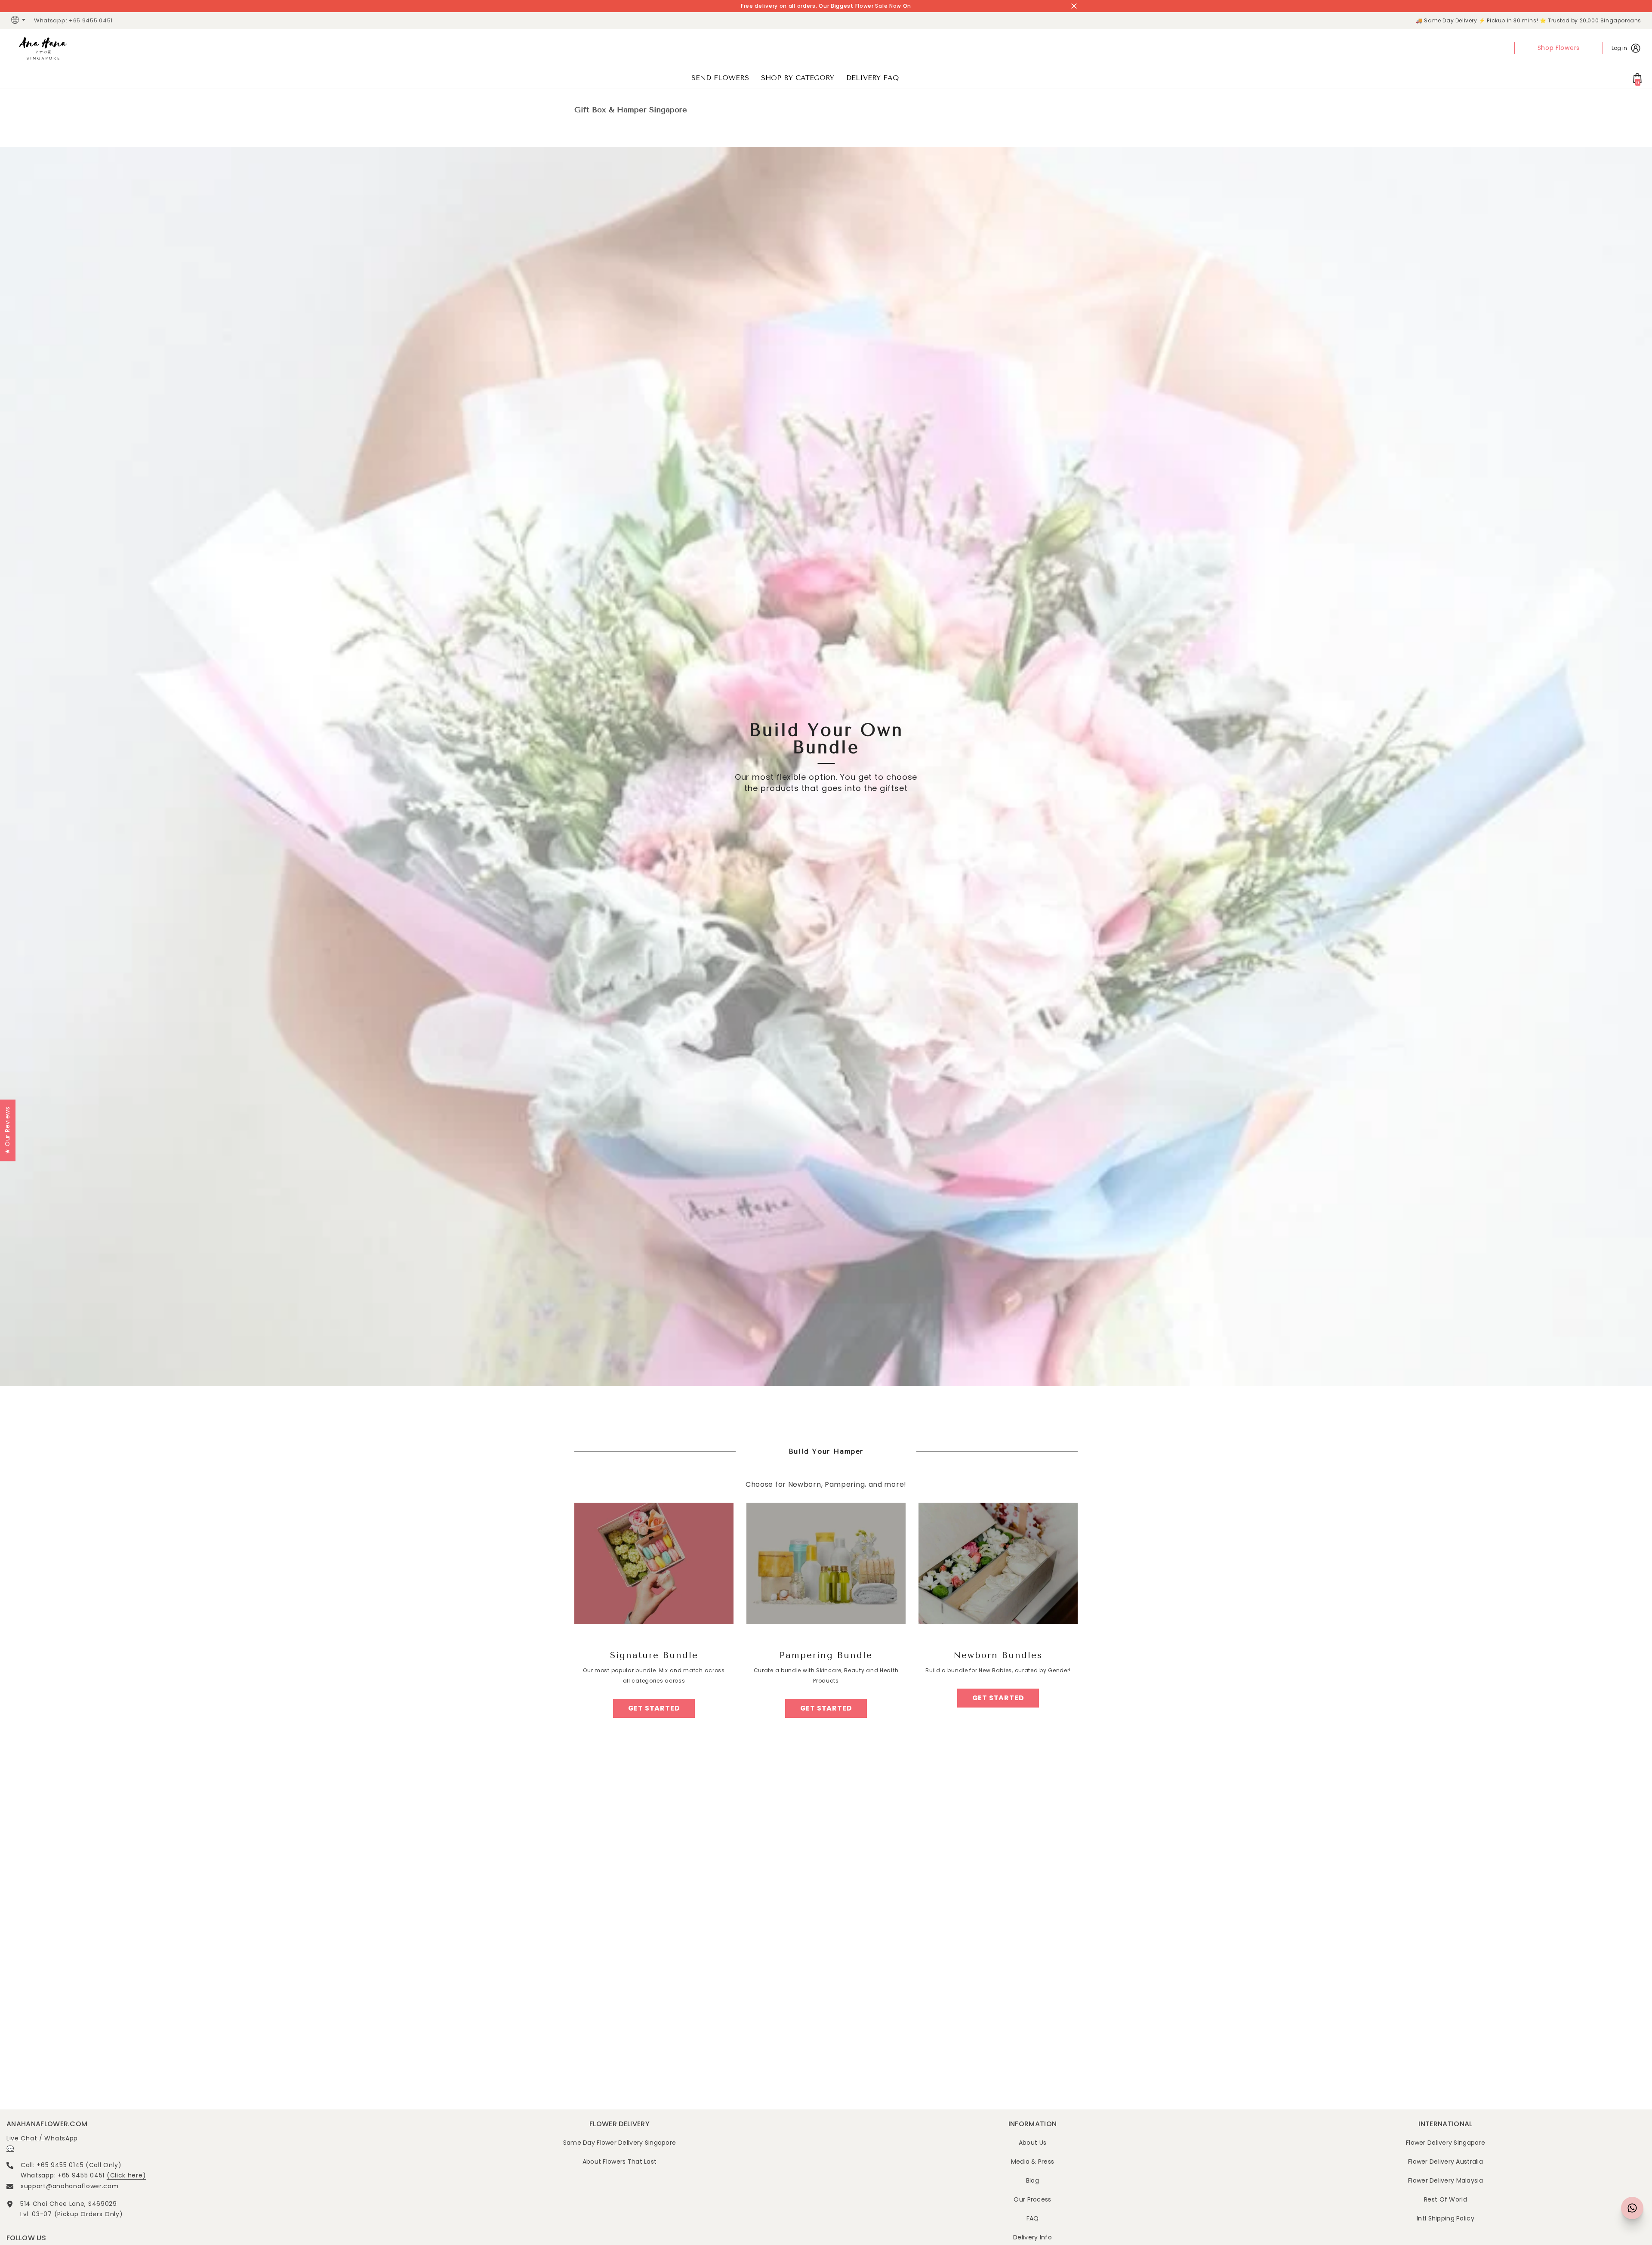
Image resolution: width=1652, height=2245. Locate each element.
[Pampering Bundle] (826, 1563)
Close (1074, 6)
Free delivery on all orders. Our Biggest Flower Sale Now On (826, 6)
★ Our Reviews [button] (7, 1130)
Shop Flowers (1559, 48)
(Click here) (126, 2175)
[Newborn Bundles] (998, 1563)
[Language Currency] (19, 21)
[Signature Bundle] (654, 1563)
